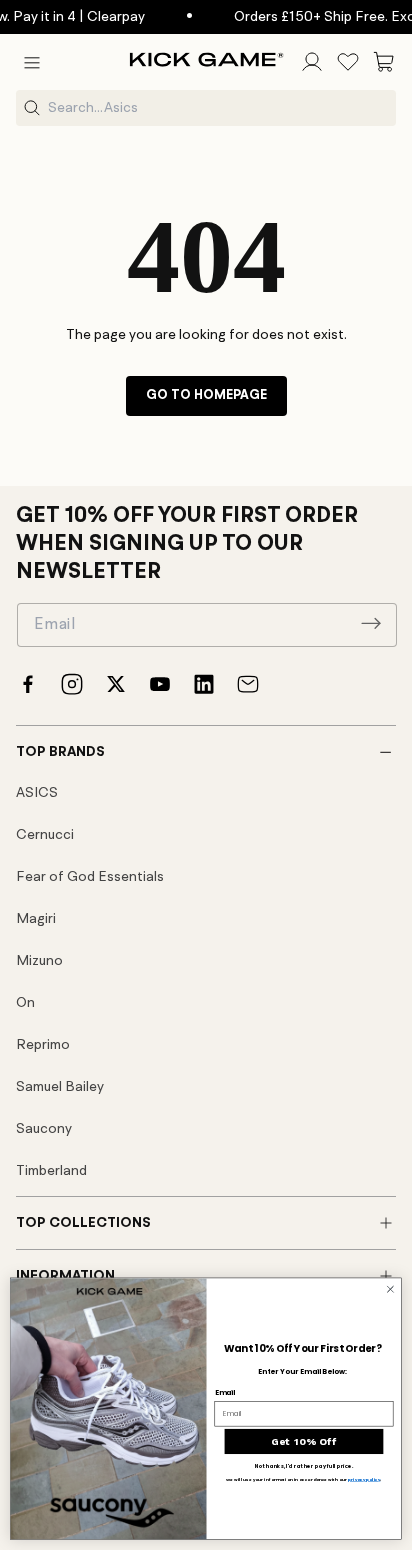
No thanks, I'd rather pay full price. (304, 1466)
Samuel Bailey (60, 1087)
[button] (32, 62)
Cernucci (45, 835)
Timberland (51, 1171)
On (25, 1003)
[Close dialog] (390, 1289)
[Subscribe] (371, 623)
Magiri (36, 919)
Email (225, 1392)
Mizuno (39, 961)
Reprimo (43, 1045)
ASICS (37, 793)
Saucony (44, 1129)
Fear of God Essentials (90, 877)
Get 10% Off (304, 1441)
